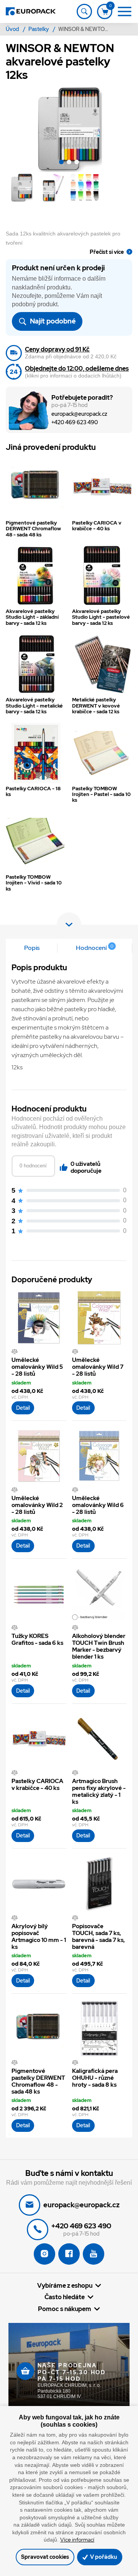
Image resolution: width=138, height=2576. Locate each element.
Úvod (13, 29)
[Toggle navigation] (84, 11)
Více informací (77, 2540)
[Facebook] (69, 2254)
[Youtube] (94, 2254)
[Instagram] (44, 2254)
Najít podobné (52, 321)
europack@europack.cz (79, 414)
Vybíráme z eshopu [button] (65, 2285)
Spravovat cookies (45, 2557)
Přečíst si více (107, 252)
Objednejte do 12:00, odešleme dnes (77, 369)
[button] (61, 163)
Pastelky (39, 29)
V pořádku (103, 2557)
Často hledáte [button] (65, 2297)
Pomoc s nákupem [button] (65, 2309)
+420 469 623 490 (75, 423)
